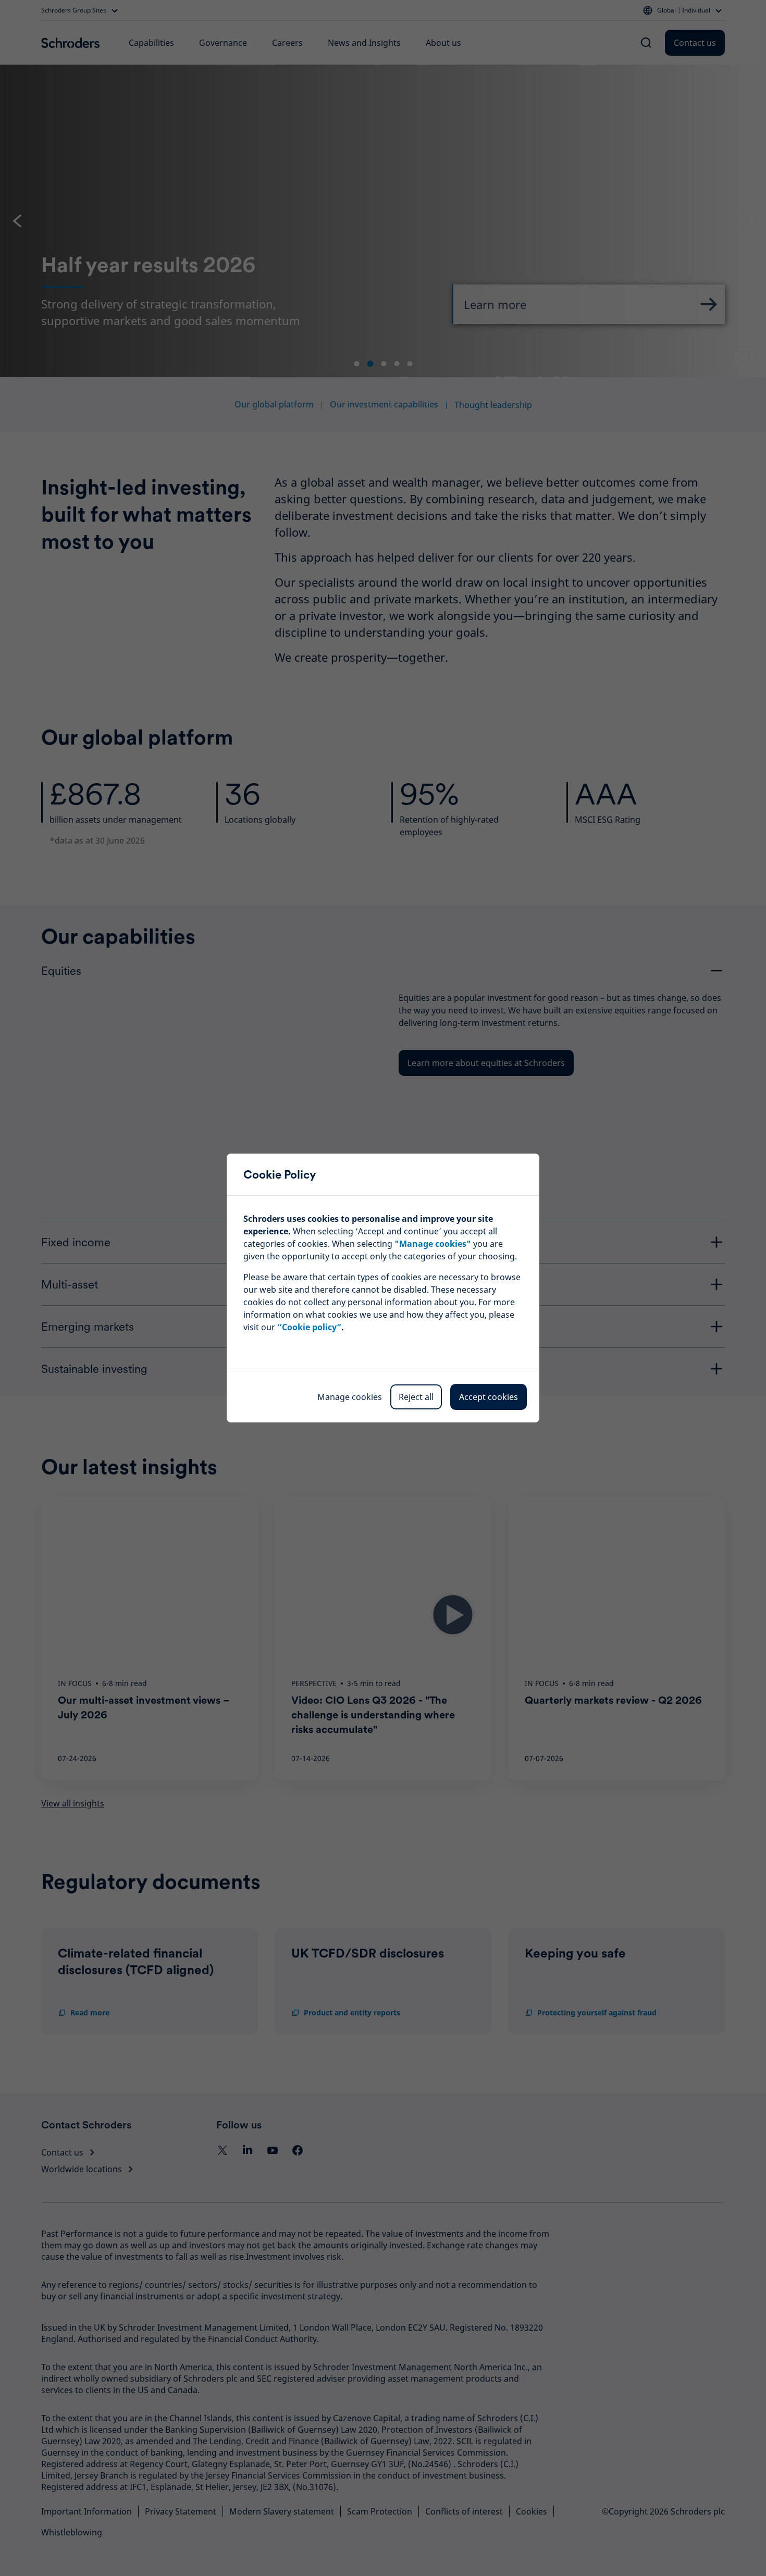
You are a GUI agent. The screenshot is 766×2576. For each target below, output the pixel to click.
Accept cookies (489, 1397)
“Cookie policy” (309, 1327)
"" (433, 1244)
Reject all (416, 1397)
